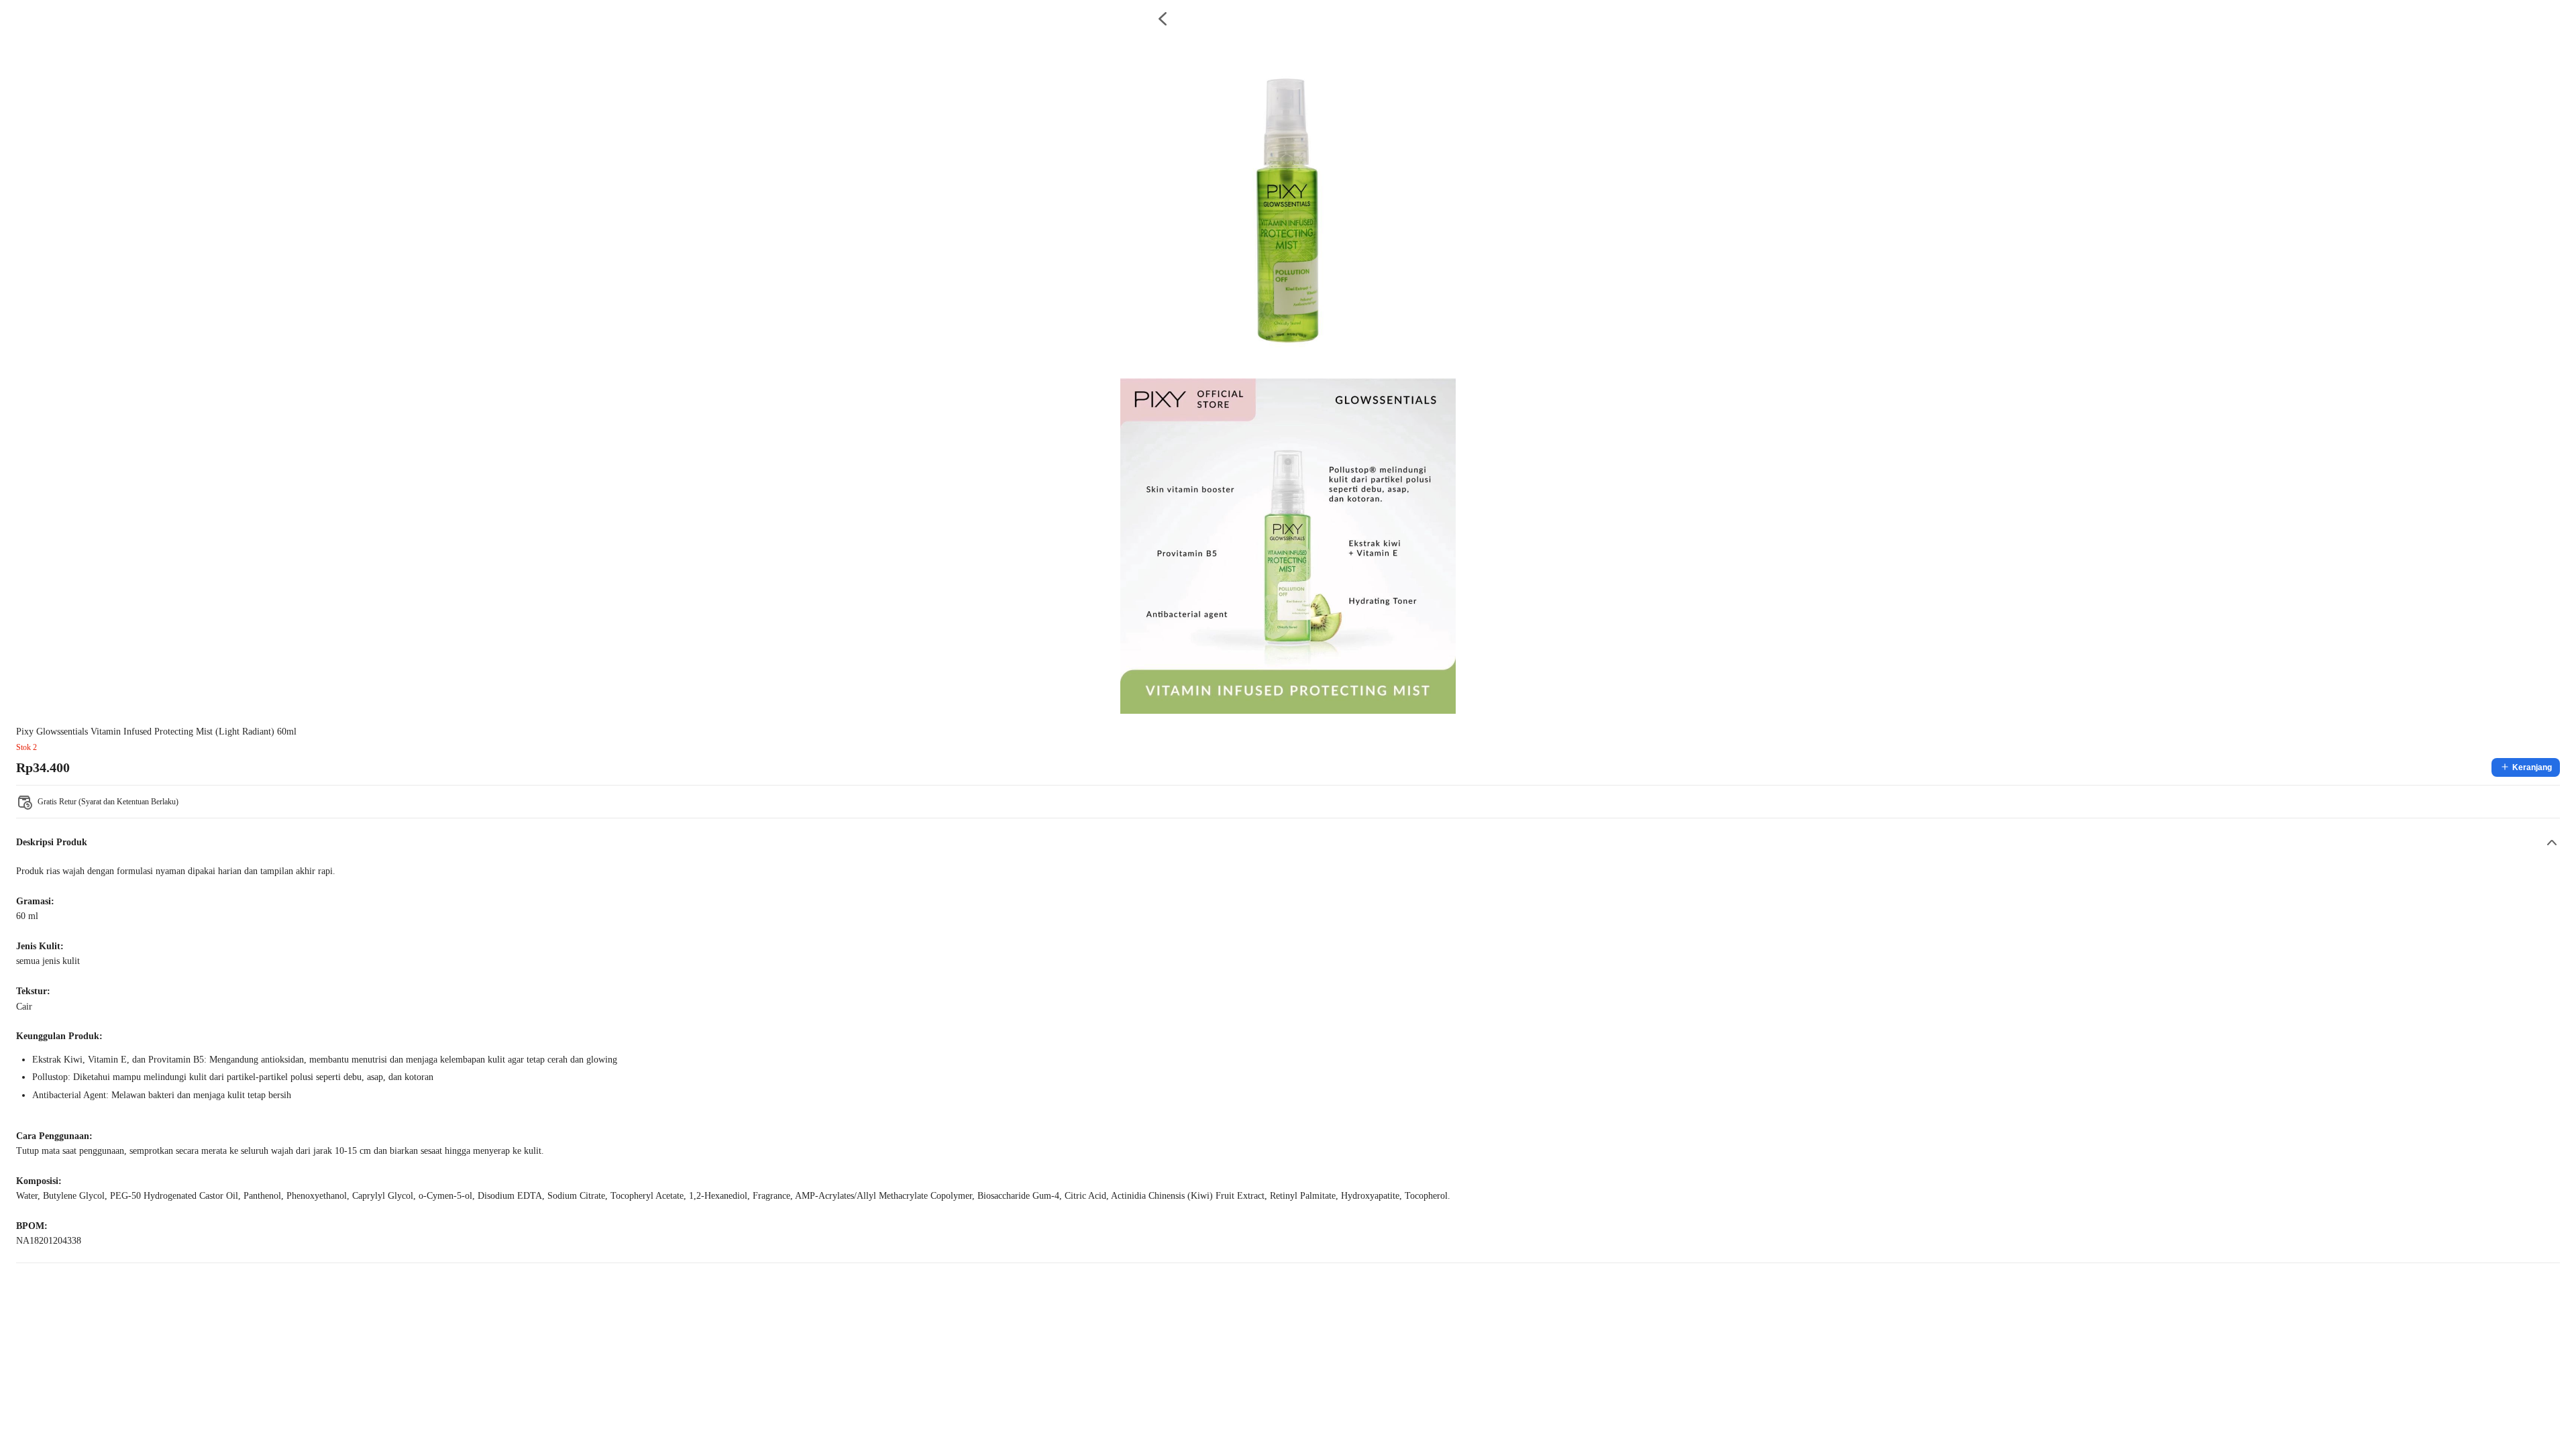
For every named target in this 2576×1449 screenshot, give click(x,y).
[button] (1288, 843)
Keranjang (2532, 767)
